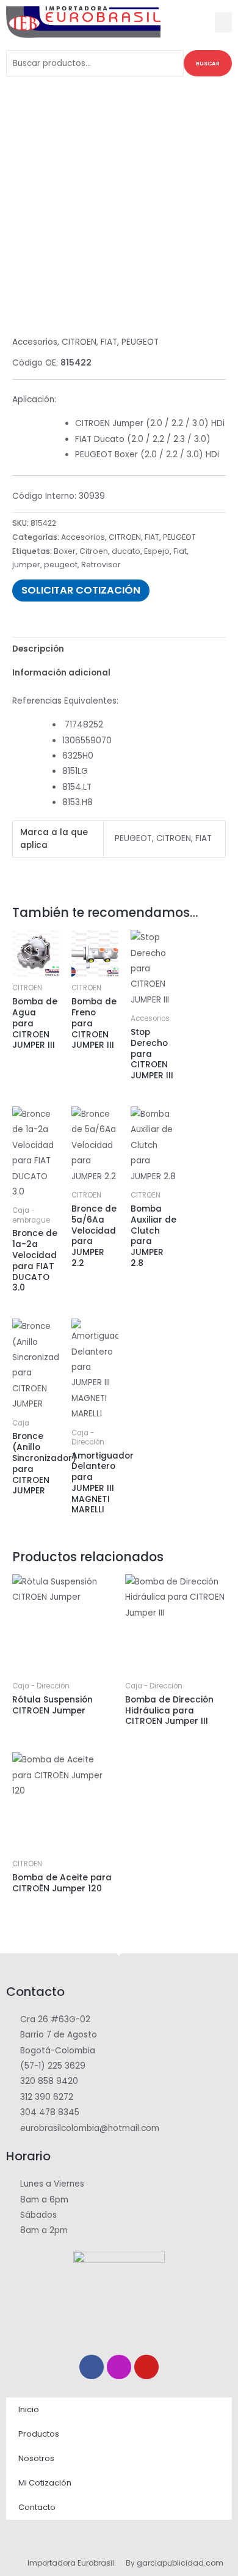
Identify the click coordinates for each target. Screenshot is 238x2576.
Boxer (65, 551)
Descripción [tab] (38, 649)
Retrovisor (101, 565)
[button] (223, 22)
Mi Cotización (45, 2483)
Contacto (37, 2507)
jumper (26, 565)
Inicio (29, 2409)
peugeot (61, 565)
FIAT (109, 342)
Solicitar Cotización (81, 590)
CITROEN (79, 342)
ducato (126, 551)
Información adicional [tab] (61, 673)
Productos (39, 2434)
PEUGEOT (140, 342)
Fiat (180, 551)
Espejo (157, 551)
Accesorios (35, 342)
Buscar (208, 63)
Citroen (94, 551)
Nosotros (36, 2458)
